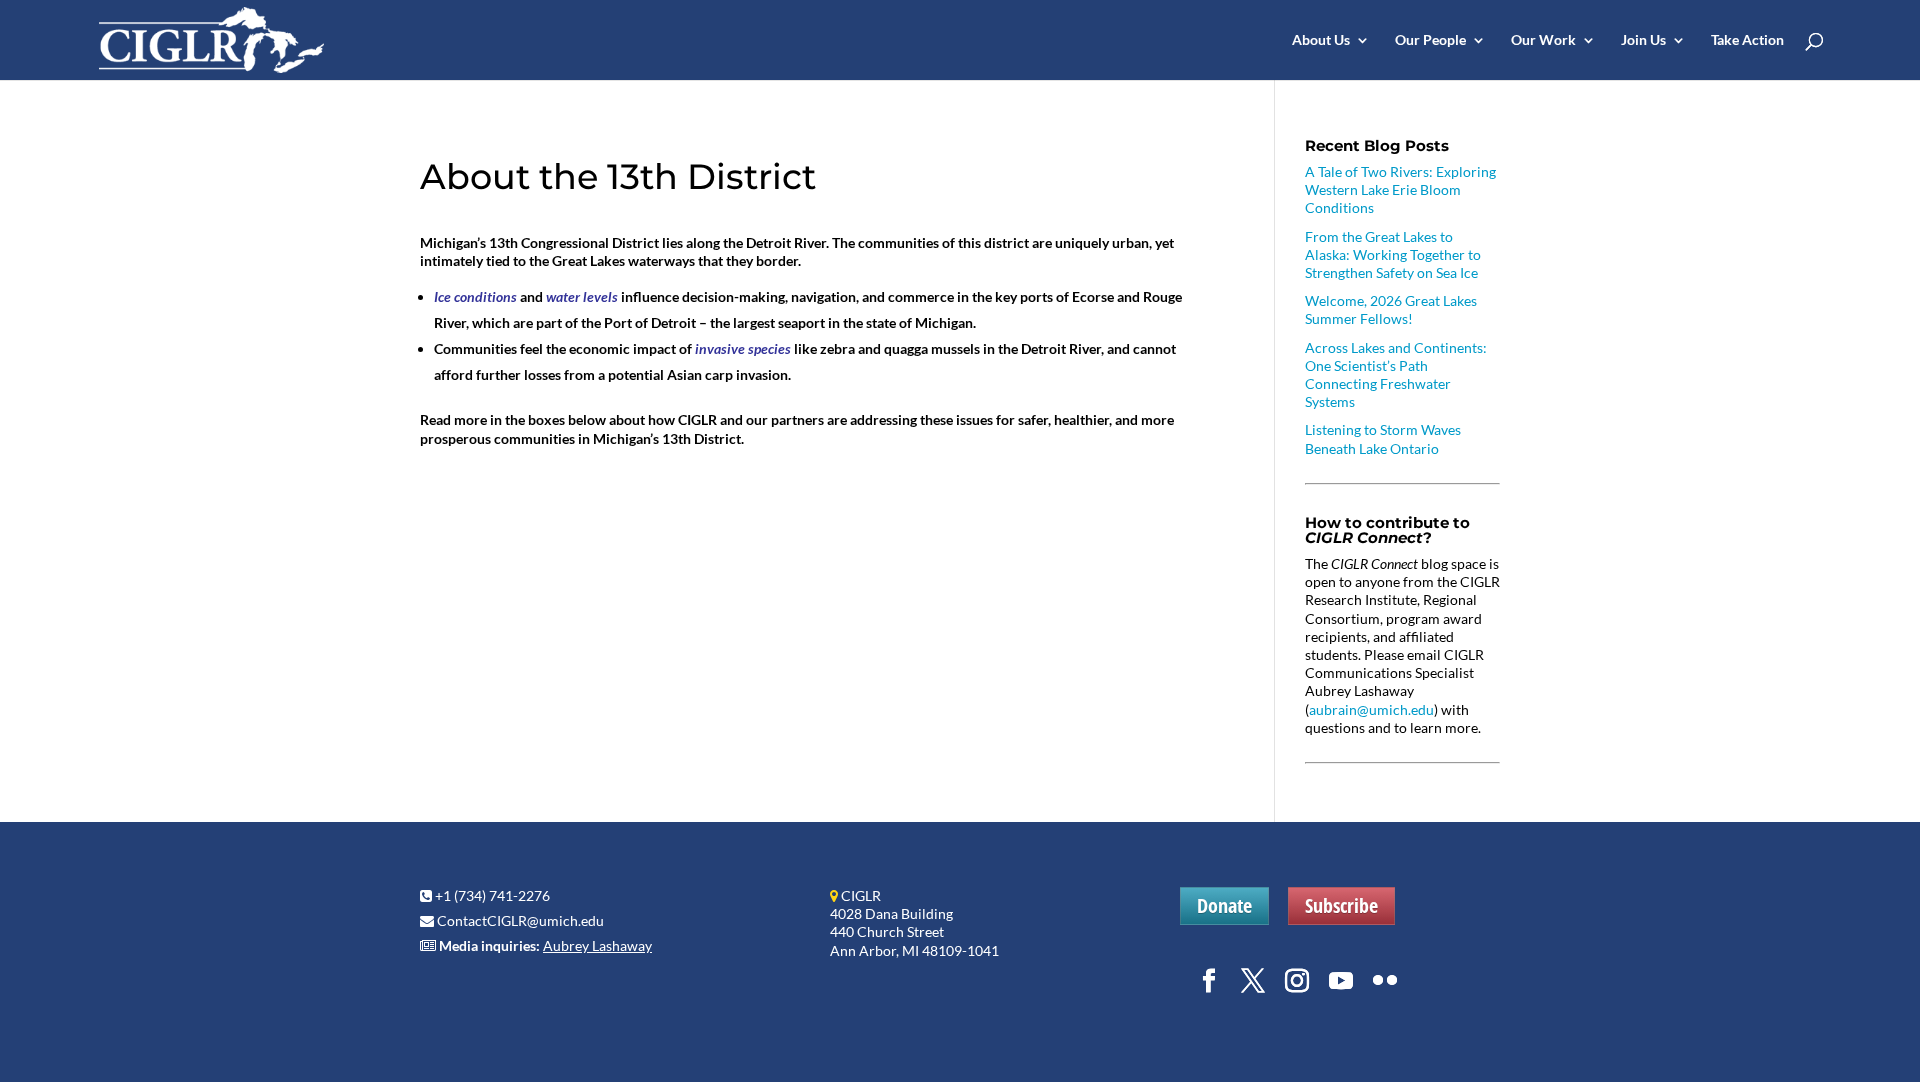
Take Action (1747, 40)
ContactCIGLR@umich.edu (520, 920)
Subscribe (1341, 905)
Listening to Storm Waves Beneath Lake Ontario (1383, 438)
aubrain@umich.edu (1371, 709)
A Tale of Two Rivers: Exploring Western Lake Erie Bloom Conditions (1400, 189)
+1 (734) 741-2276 (492, 895)
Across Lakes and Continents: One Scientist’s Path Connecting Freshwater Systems (1396, 375)
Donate (1224, 905)
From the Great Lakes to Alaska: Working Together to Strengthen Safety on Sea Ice (1393, 254)
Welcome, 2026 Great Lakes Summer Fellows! (1391, 309)
